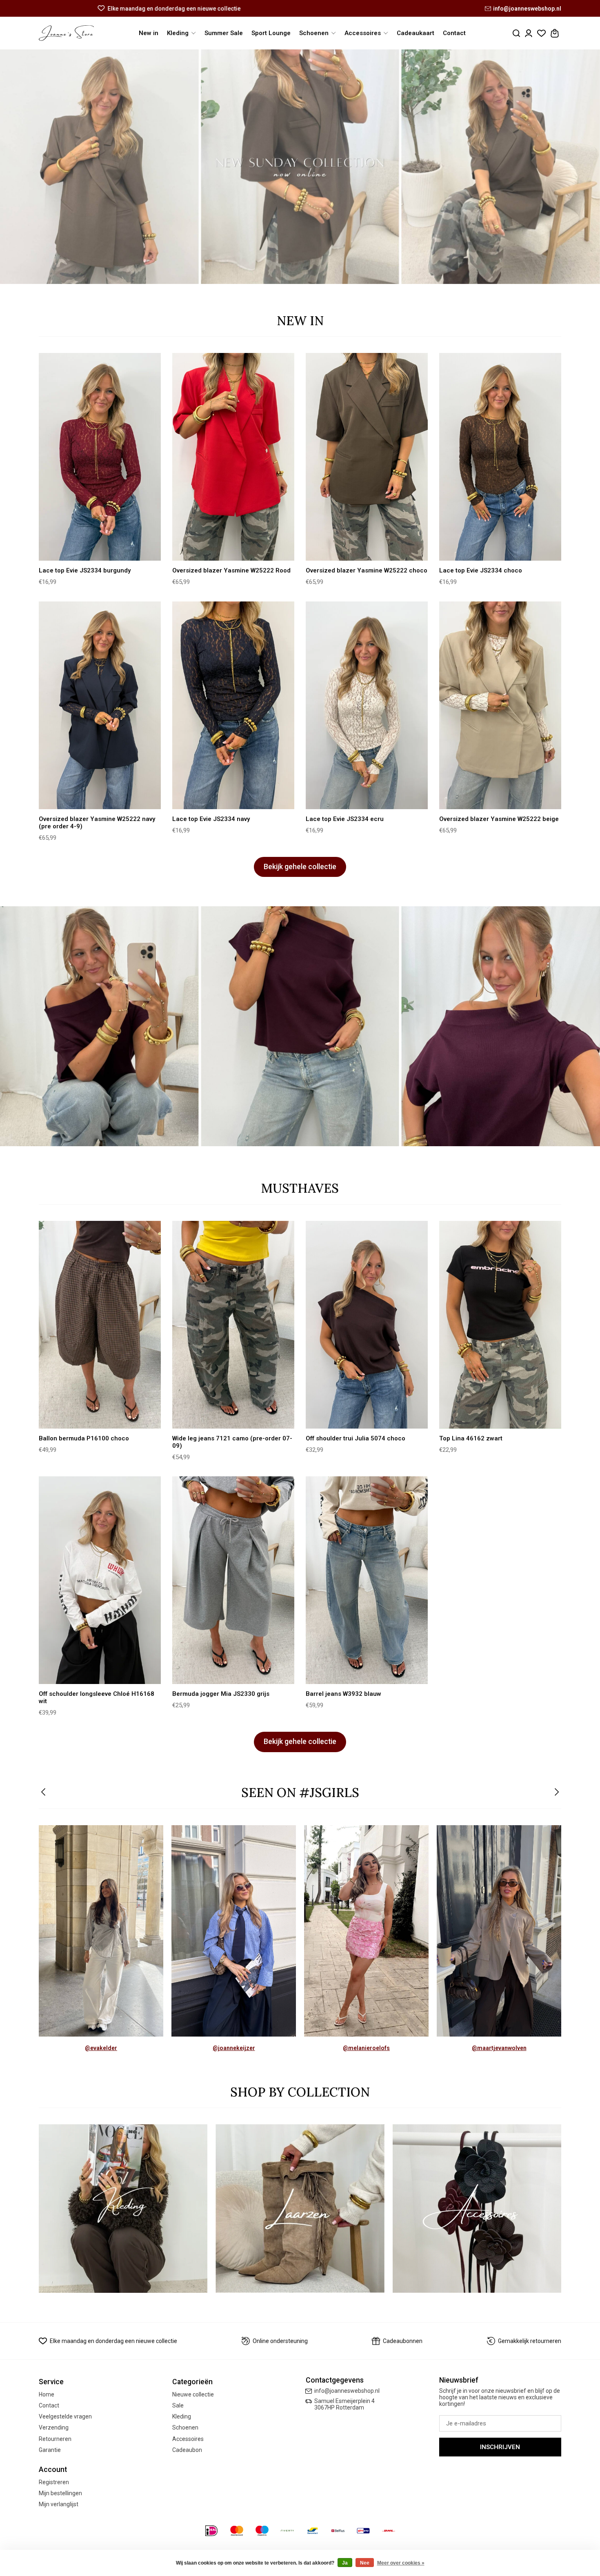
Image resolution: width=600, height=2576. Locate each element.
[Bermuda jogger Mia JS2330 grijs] (233, 1580)
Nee (365, 2563)
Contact (454, 33)
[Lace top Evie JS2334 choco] (500, 457)
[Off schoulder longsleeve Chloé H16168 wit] (100, 1580)
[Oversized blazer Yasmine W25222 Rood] (233, 457)
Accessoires (188, 2439)
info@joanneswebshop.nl (527, 9)
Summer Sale (224, 33)
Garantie (50, 2450)
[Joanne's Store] (66, 33)
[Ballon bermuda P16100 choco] (100, 1325)
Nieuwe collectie (193, 2394)
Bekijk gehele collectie (300, 867)
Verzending (54, 2427)
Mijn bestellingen (60, 2493)
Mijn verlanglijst (59, 2504)
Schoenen (185, 2427)
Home (47, 2394)
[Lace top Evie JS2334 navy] (233, 705)
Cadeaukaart (416, 33)
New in (149, 33)
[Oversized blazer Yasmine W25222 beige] (500, 705)
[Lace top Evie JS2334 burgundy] (100, 457)
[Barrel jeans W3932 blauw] (367, 1580)
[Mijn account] (529, 33)
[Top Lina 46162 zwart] (500, 1325)
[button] (44, 1793)
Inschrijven (500, 2447)
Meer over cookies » (401, 2563)
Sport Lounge (271, 33)
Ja (345, 2563)
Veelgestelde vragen (65, 2416)
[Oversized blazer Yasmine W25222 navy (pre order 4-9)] (100, 705)
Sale (178, 2405)
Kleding (182, 2416)
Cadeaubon (187, 2450)
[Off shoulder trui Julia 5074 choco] (367, 1325)
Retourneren (55, 2439)
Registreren (54, 2482)
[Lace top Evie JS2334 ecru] (367, 705)
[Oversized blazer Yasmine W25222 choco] (367, 457)
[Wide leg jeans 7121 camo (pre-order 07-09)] (233, 1325)
